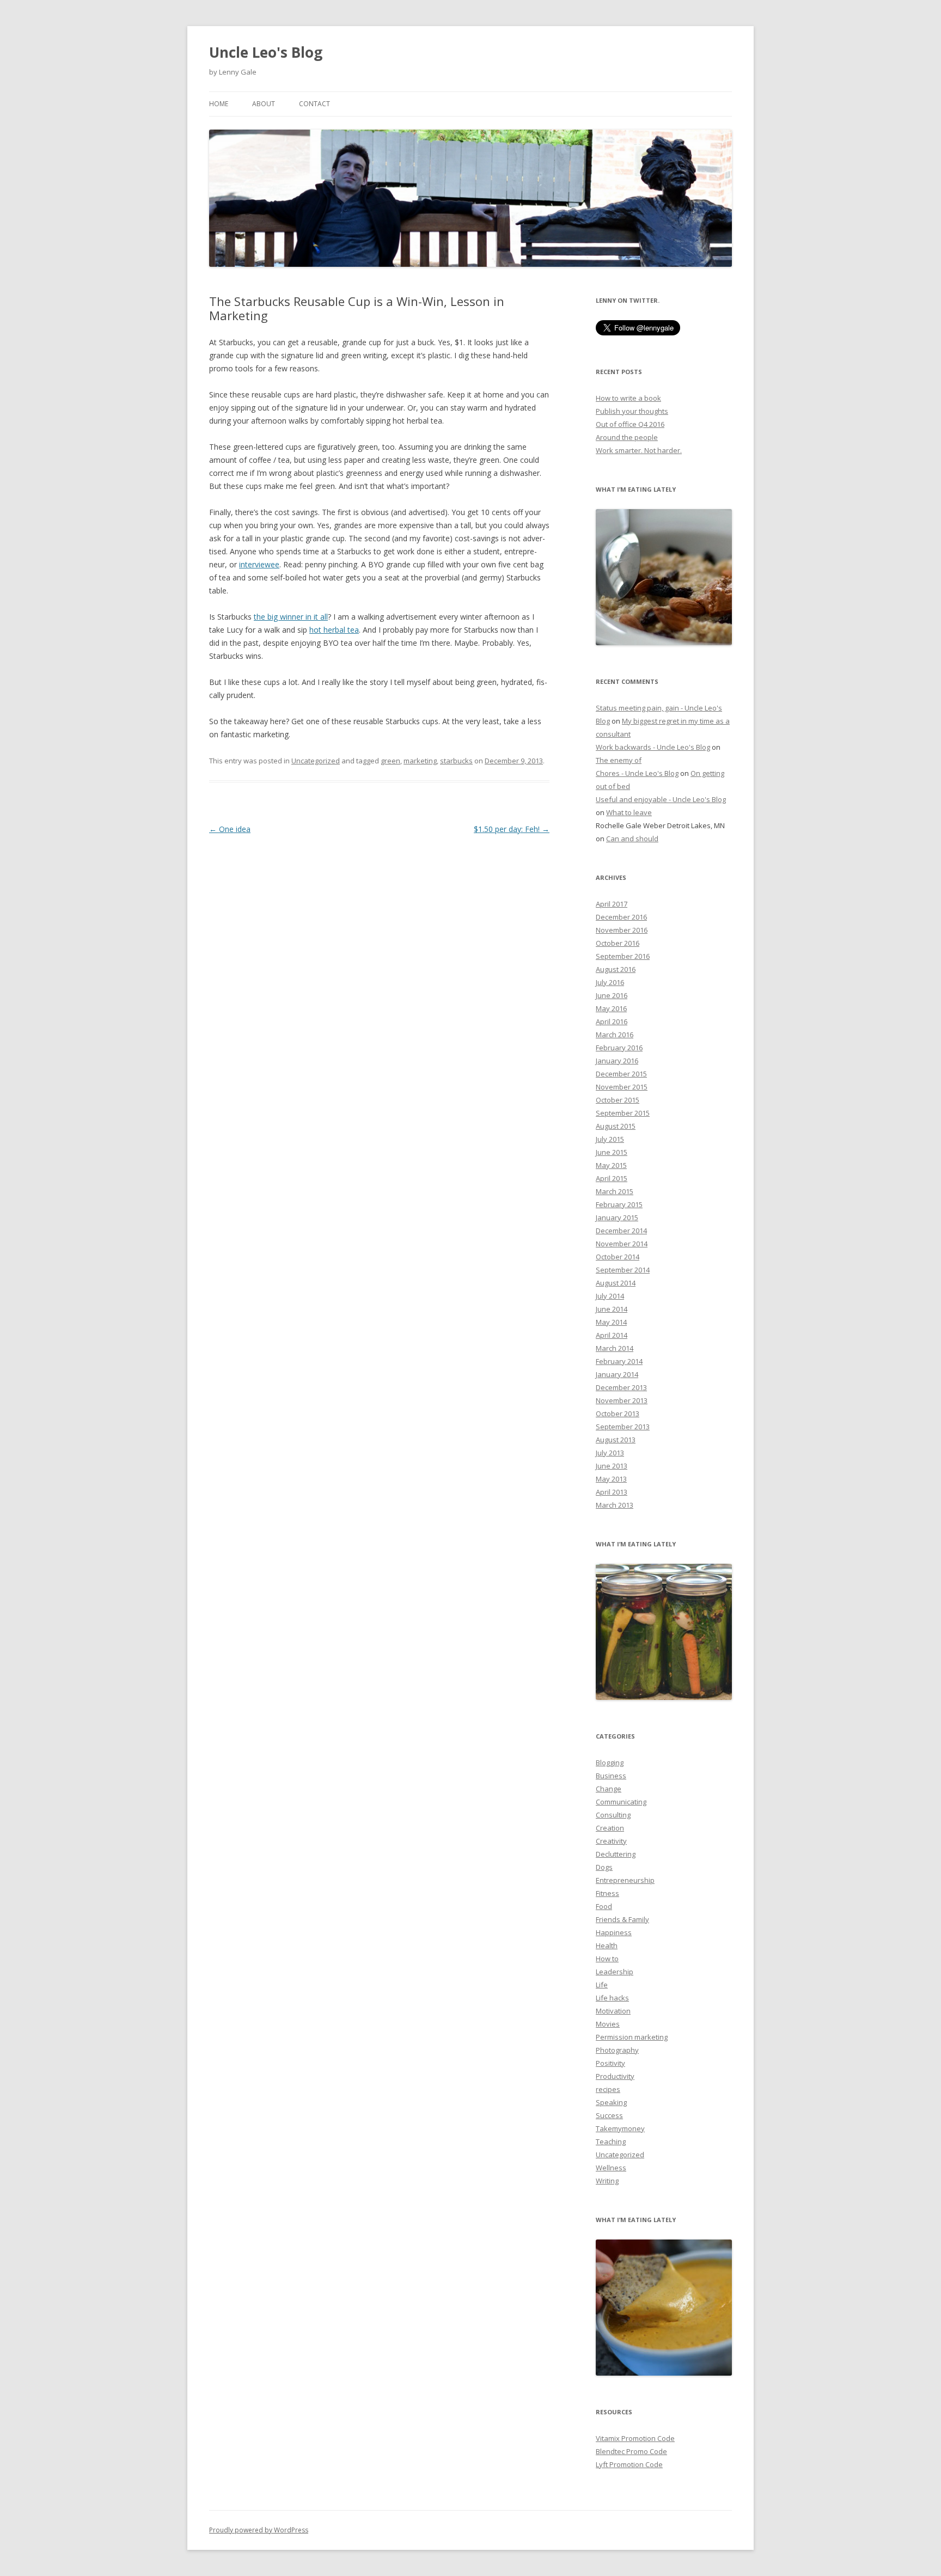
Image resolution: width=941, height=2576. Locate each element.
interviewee (259, 564)
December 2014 (621, 1231)
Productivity (615, 2076)
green (390, 761)
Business (611, 1776)
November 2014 (622, 1244)
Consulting (613, 1815)
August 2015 (616, 1126)
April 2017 (612, 904)
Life (602, 1985)
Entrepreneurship (625, 1880)
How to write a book (628, 398)
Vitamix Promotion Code (635, 2438)
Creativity (611, 1841)
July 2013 (610, 1453)
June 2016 (612, 995)
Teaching (611, 2141)
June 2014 (612, 1309)
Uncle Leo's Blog (266, 52)
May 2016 (611, 1008)
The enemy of (619, 760)
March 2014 (615, 1348)
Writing (607, 2181)
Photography (617, 2050)
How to (607, 1959)
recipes (608, 2089)
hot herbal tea (334, 630)
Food (604, 1906)
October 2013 (618, 1414)
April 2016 (612, 1021)
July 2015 (610, 1139)
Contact (314, 104)
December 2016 (621, 917)
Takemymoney (620, 2128)
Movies (608, 2024)
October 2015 (618, 1100)
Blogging (610, 1763)
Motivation (613, 2011)
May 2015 (611, 1165)
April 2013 (612, 1492)
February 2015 (619, 1204)
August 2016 (616, 969)
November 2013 (622, 1400)
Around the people (627, 437)
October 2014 (618, 1257)
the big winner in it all (291, 617)
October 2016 (618, 943)
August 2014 (616, 1283)
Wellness (611, 2168)
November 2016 (622, 930)
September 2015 (623, 1113)
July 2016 (610, 982)
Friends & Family (622, 1919)
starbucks (456, 761)
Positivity (610, 2063)
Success (609, 2115)
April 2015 (612, 1178)
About (264, 104)
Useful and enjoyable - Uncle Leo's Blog (661, 799)
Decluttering (616, 1854)
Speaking (611, 2102)
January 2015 (617, 1217)
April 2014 (612, 1335)
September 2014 (623, 1270)
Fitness (607, 1893)
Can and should (632, 839)
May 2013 (611, 1479)
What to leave (629, 812)
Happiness (614, 1932)
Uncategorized (316, 761)
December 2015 (621, 1074)
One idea (230, 829)
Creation (610, 1828)
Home (219, 104)
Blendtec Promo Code (631, 2451)
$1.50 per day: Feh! (512, 829)
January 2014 (617, 1374)
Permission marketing (632, 2037)
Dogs (604, 1867)
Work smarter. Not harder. (639, 450)
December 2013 (621, 1387)
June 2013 (612, 1466)
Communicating (621, 1802)
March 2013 (615, 1505)
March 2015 (615, 1191)
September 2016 (623, 956)
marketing (420, 761)
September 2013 (623, 1427)
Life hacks (612, 1998)
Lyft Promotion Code (629, 2464)
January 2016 (617, 1061)
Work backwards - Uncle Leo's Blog (653, 747)
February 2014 (619, 1361)
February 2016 (619, 1048)
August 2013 (616, 1440)
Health (607, 1945)
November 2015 (622, 1087)
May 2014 (611, 1322)
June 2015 (612, 1152)
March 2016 (615, 1035)
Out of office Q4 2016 (630, 424)
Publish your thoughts (632, 411)
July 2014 (610, 1296)
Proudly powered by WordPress (259, 2530)
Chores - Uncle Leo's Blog (637, 773)
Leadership (615, 1972)
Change (609, 1789)
